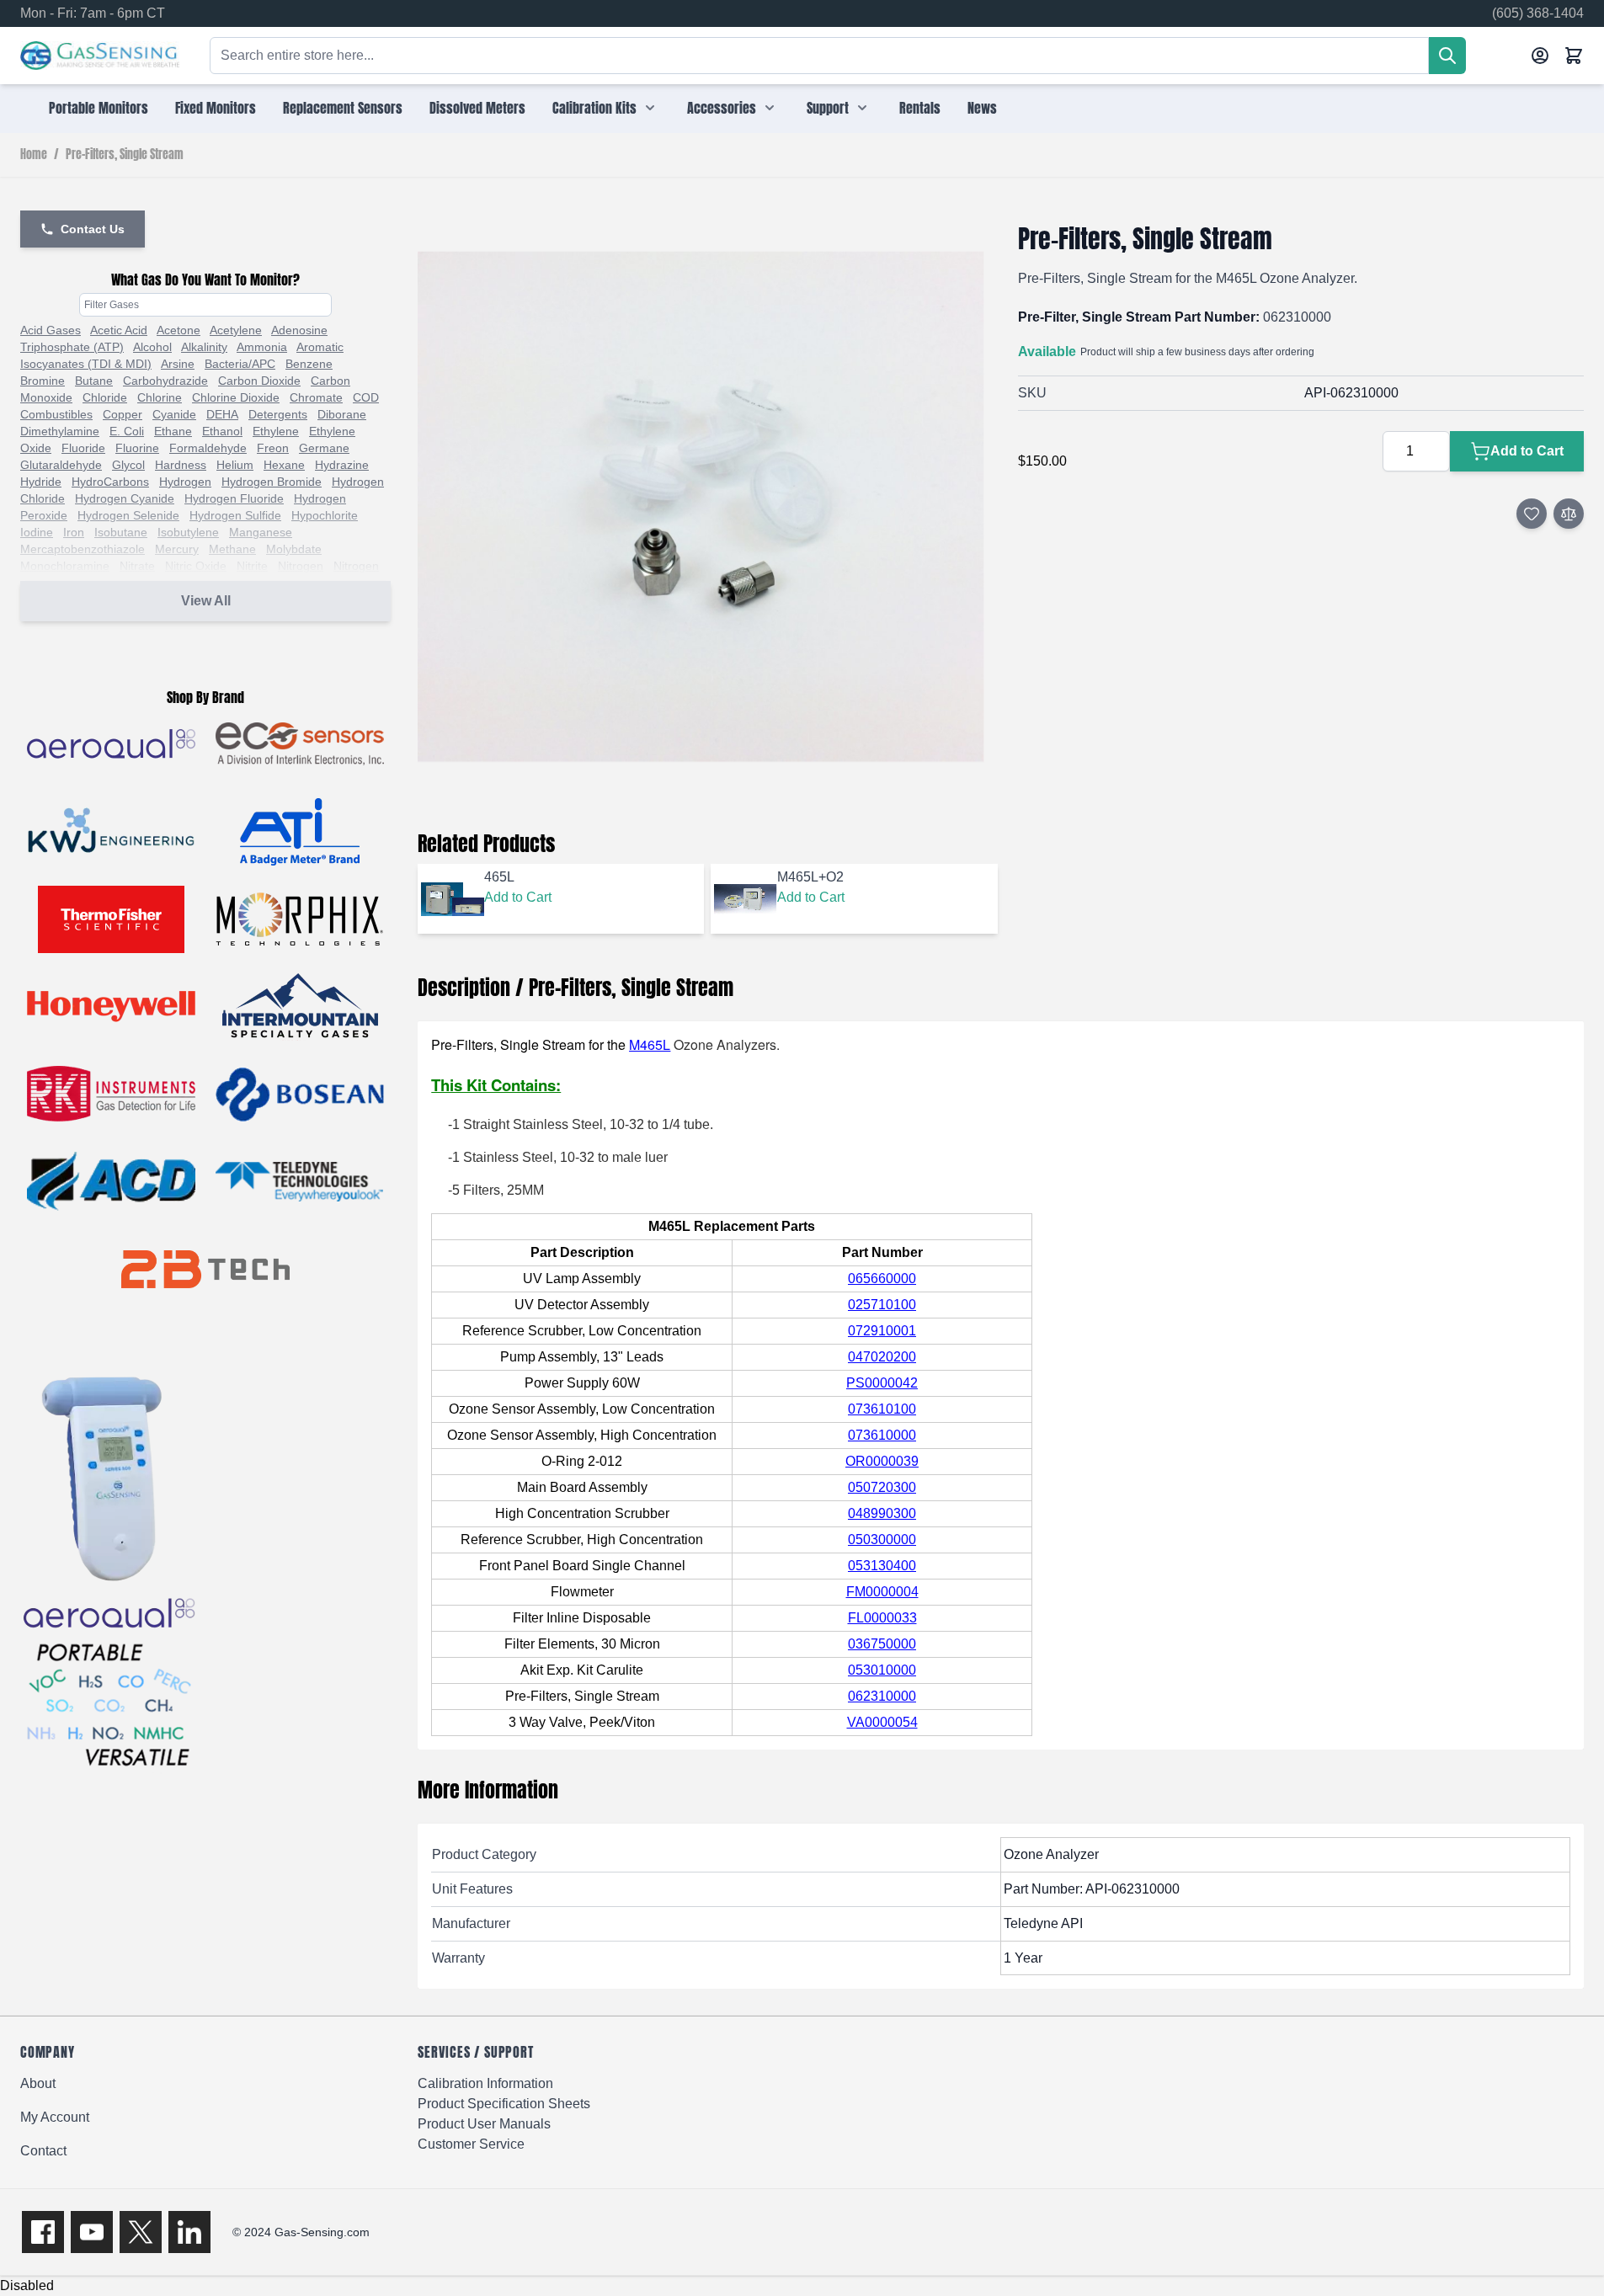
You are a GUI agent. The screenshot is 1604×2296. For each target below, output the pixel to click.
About (38, 2083)
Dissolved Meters (477, 108)
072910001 (882, 1331)
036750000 (882, 1644)
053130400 (882, 1566)
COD (366, 397)
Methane (232, 549)
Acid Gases (51, 330)
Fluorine (137, 448)
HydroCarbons (110, 482)
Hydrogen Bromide (272, 482)
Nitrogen (301, 566)
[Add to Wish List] (1532, 514)
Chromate (316, 397)
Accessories (722, 108)
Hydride (41, 482)
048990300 (882, 1513)
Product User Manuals (484, 2124)
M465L (650, 1044)
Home (34, 155)
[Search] (1447, 56)
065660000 (882, 1279)
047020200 (882, 1357)
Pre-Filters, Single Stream (125, 155)
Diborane (342, 414)
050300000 (882, 1540)
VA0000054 (882, 1722)
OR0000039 (882, 1461)
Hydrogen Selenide (128, 515)
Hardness (181, 465)
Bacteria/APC (240, 364)
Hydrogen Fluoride (234, 498)
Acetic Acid (119, 330)
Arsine (178, 364)
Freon (273, 448)
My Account (55, 2117)
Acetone (179, 330)
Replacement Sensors (343, 108)
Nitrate (137, 566)
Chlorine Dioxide (236, 397)
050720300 (882, 1487)
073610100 (882, 1409)
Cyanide (174, 414)
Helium (235, 465)
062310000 (882, 1696)
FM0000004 (882, 1592)
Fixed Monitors (216, 108)
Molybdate (294, 549)
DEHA (222, 414)
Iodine (37, 532)
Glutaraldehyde (61, 465)
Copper (123, 414)
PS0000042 (882, 1383)
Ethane (173, 431)
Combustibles (56, 414)
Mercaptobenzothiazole (83, 549)
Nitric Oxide (196, 566)
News (982, 108)
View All (206, 601)
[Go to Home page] (100, 56)
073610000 (882, 1435)
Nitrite (252, 566)
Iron (74, 532)
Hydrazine (342, 465)
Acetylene (236, 330)
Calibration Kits (594, 108)
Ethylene (276, 431)
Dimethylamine (60, 431)
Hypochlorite (325, 515)
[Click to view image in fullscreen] (701, 507)
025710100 (882, 1305)
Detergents (278, 414)
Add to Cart (518, 897)
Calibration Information (485, 2083)
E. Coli (127, 431)
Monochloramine (65, 566)
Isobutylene (188, 532)
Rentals (920, 108)
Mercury (177, 549)
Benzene (309, 364)
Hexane (284, 465)
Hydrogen (185, 482)
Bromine (43, 381)
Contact (43, 2151)
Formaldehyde (208, 448)
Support (828, 108)
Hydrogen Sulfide (235, 515)
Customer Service (471, 2144)
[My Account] (1540, 56)
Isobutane (121, 532)
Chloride (105, 397)
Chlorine (160, 397)
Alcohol (152, 347)
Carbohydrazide (165, 381)
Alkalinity (204, 347)
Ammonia (262, 347)
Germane (324, 448)
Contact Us (93, 229)
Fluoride (83, 448)
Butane (94, 381)
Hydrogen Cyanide (125, 498)
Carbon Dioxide (259, 381)
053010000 (882, 1670)
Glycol (128, 465)
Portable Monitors (99, 108)
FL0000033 (882, 1618)
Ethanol (222, 431)
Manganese (261, 532)
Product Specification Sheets (504, 2104)
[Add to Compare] (1569, 514)
